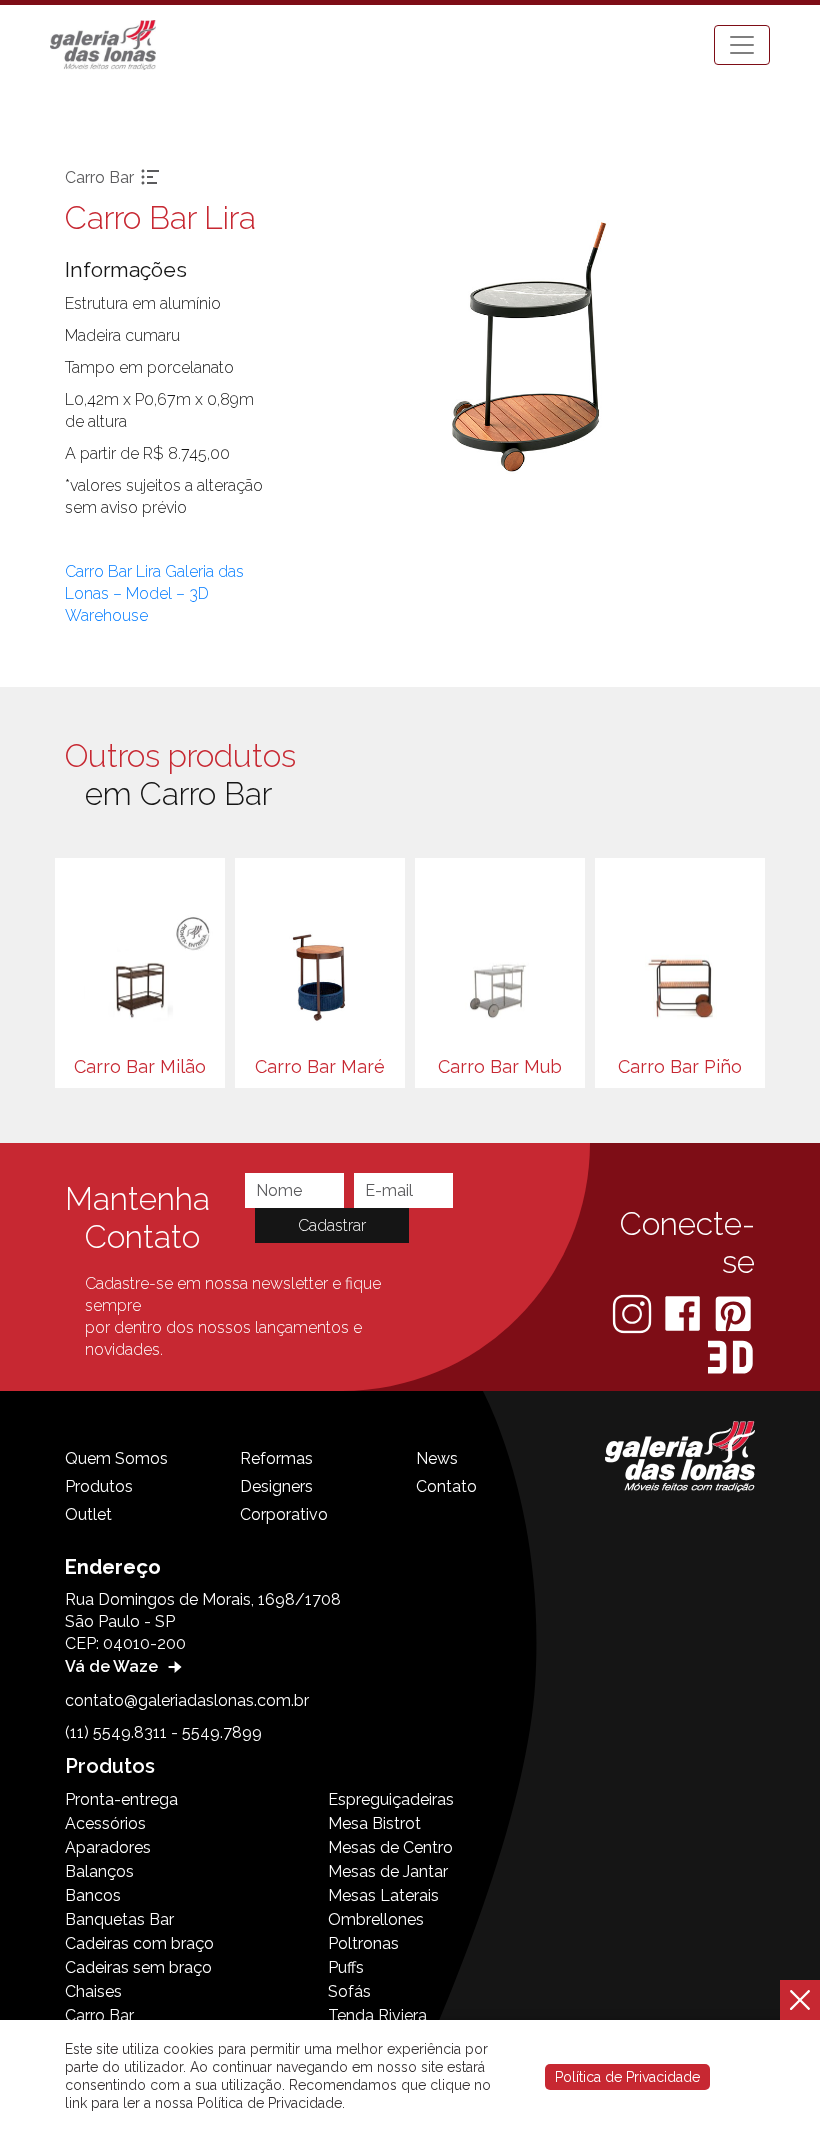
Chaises (93, 1991)
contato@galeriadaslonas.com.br (187, 1700)
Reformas (276, 1458)
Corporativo (284, 1514)
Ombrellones (376, 1919)
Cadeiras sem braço (138, 1967)
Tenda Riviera (377, 2015)
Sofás (349, 1991)
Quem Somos (116, 1458)
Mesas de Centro (390, 1847)
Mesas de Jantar (388, 1871)
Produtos (99, 1486)
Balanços (99, 1871)
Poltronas (363, 1943)
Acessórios (105, 1823)
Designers (276, 1486)
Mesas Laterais (383, 1895)
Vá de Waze (113, 1666)
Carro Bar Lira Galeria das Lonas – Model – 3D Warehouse (154, 593)
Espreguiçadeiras (391, 1799)
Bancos (93, 1895)
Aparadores (108, 1847)
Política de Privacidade (627, 2077)
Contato (446, 1486)
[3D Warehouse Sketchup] (730, 1357)
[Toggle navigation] (742, 45)
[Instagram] (634, 1312)
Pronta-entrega (121, 1799)
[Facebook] (684, 1312)
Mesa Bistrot (374, 1823)
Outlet (88, 1514)
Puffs (346, 1967)
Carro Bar (99, 2015)
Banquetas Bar (119, 1919)
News (437, 1458)
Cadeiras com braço (139, 1943)
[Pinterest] (733, 1312)
